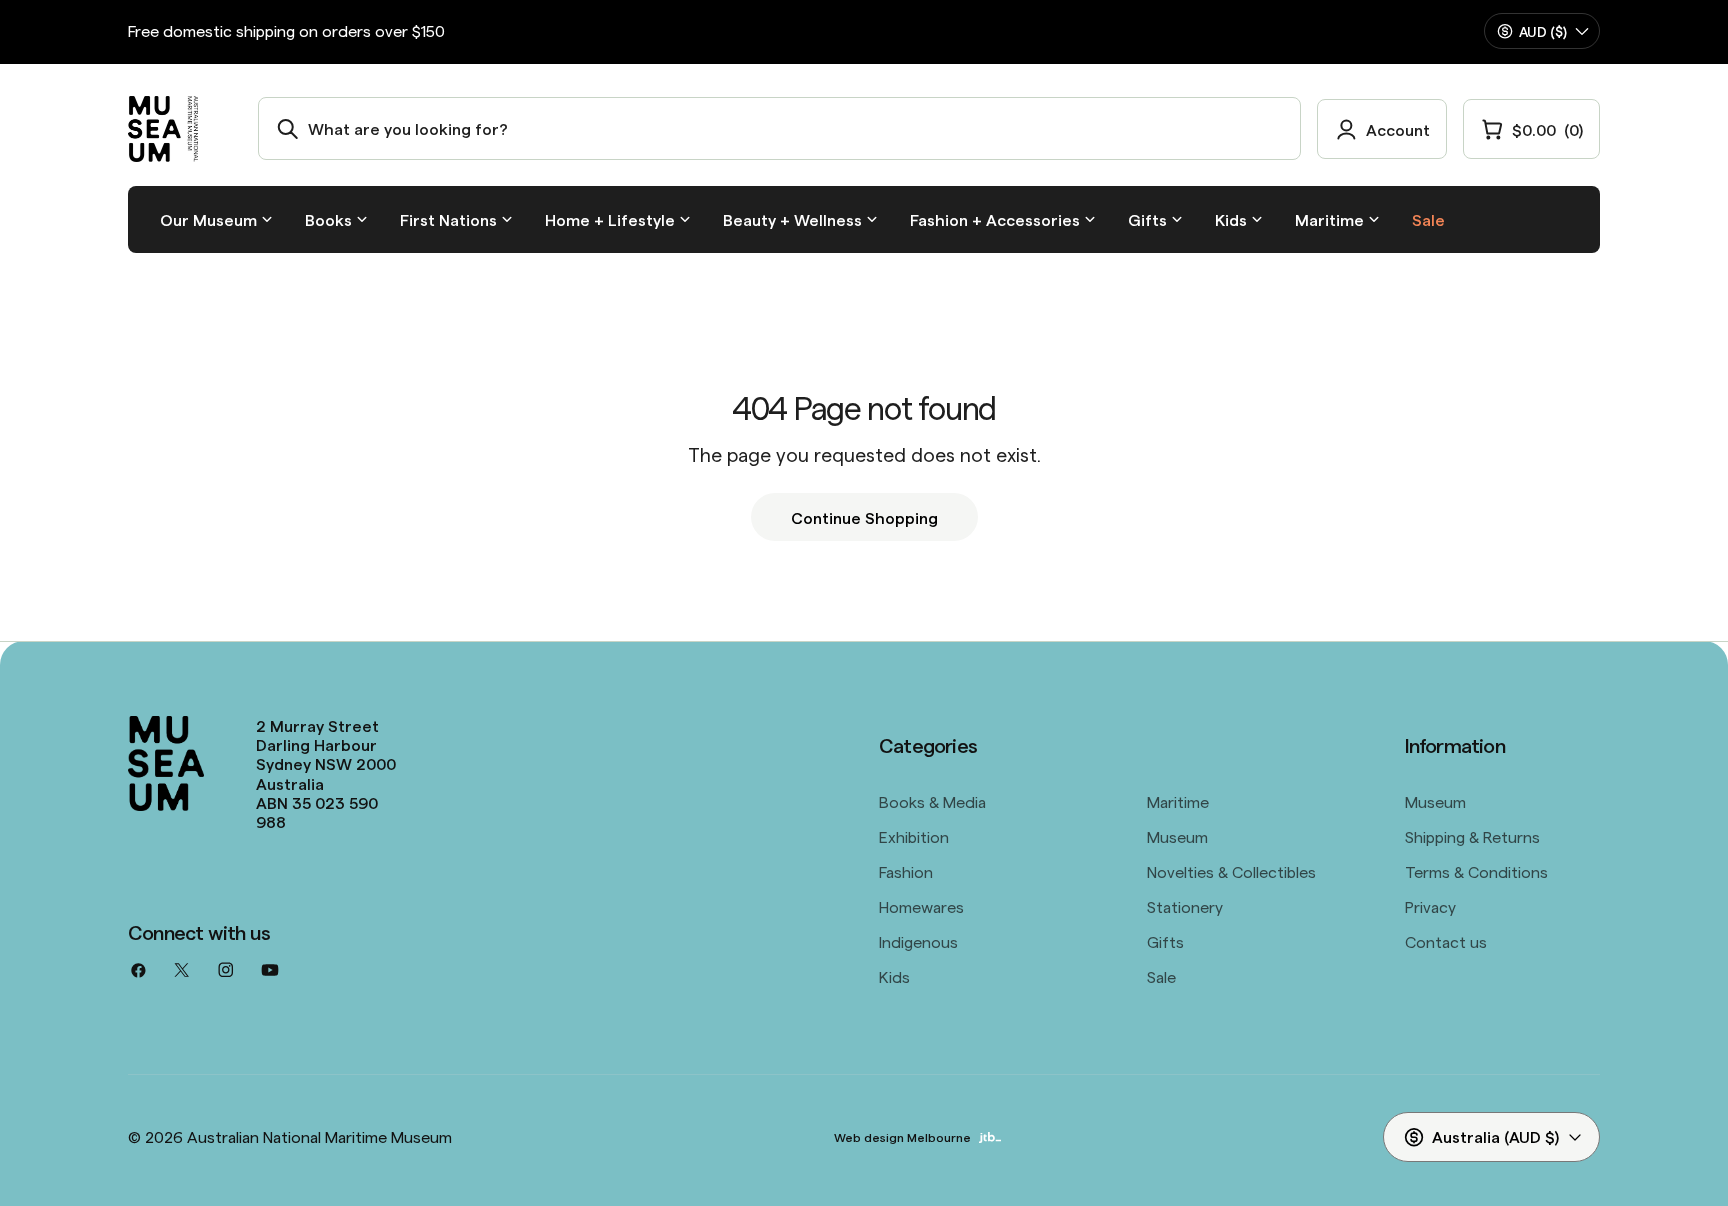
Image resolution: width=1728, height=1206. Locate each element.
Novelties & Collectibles (1231, 871)
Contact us (1446, 941)
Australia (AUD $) (1495, 1136)
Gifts (1165, 941)
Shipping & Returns (1472, 836)
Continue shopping (864, 517)
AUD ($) (1543, 31)
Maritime (1178, 801)
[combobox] (779, 128)
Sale (1161, 976)
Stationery (1185, 906)
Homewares (921, 906)
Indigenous (918, 941)
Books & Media (932, 801)
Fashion (906, 871)
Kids (894, 976)
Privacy (1430, 906)
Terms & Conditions (1476, 871)
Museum (1177, 836)
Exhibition (914, 836)
